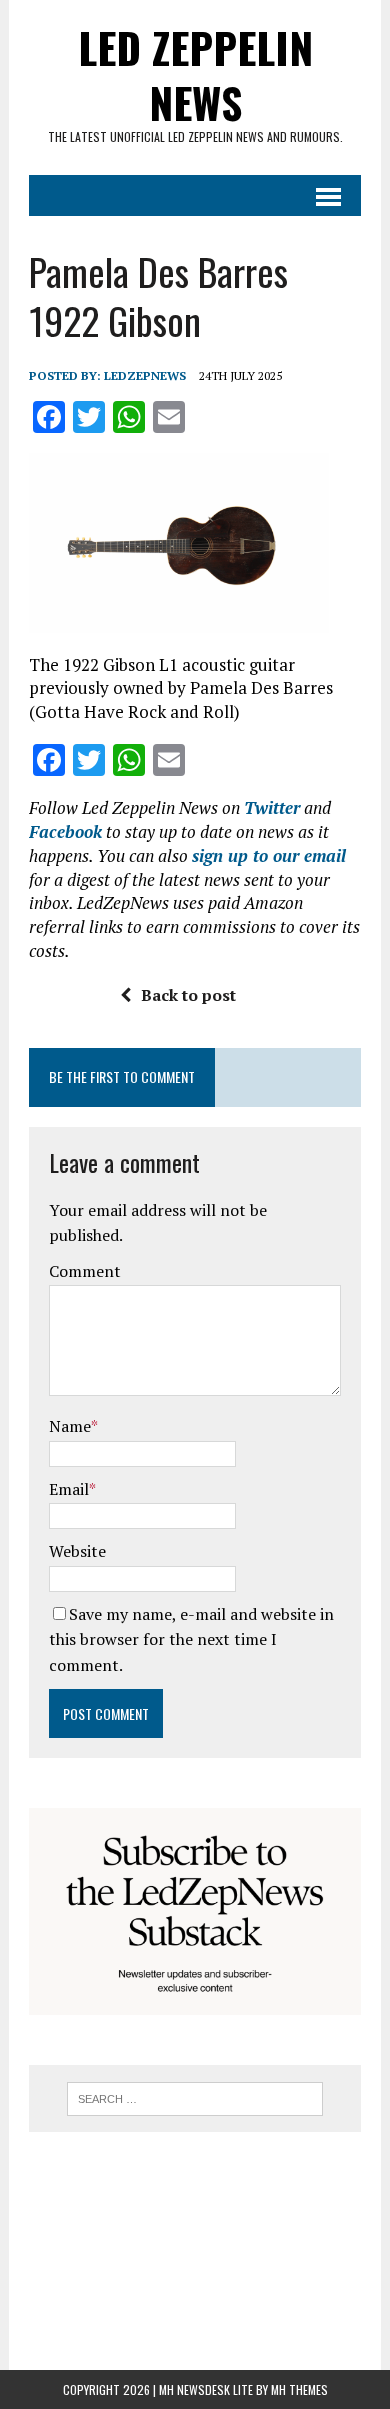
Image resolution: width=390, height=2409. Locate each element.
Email (69, 1489)
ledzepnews (145, 375)
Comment (85, 1271)
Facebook (65, 831)
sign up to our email (269, 855)
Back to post (188, 995)
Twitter (272, 807)
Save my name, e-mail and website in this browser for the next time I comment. (191, 1639)
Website (77, 1551)
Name (70, 1426)
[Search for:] (195, 2097)
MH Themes (299, 2389)
